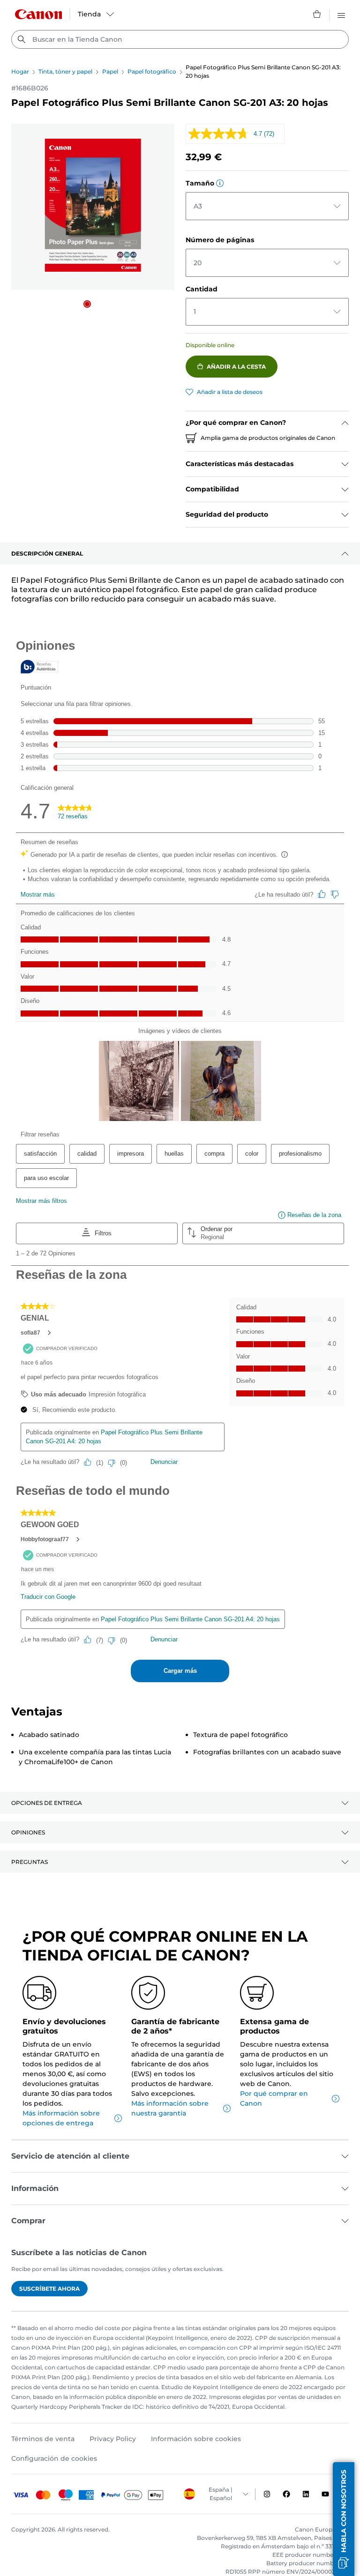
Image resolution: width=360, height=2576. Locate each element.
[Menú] (341, 14)
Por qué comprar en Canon (274, 2098)
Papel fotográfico (152, 71)
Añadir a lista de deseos (230, 392)
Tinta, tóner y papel (65, 71)
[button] (87, 304)
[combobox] (180, 39)
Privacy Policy (113, 2439)
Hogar (20, 71)
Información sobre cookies (196, 2439)
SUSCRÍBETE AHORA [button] (49, 2289)
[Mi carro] (317, 14)
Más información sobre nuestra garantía (170, 2108)
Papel (110, 71)
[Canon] (38, 14)
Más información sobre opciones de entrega (61, 2118)
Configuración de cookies (54, 2458)
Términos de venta (43, 2439)
